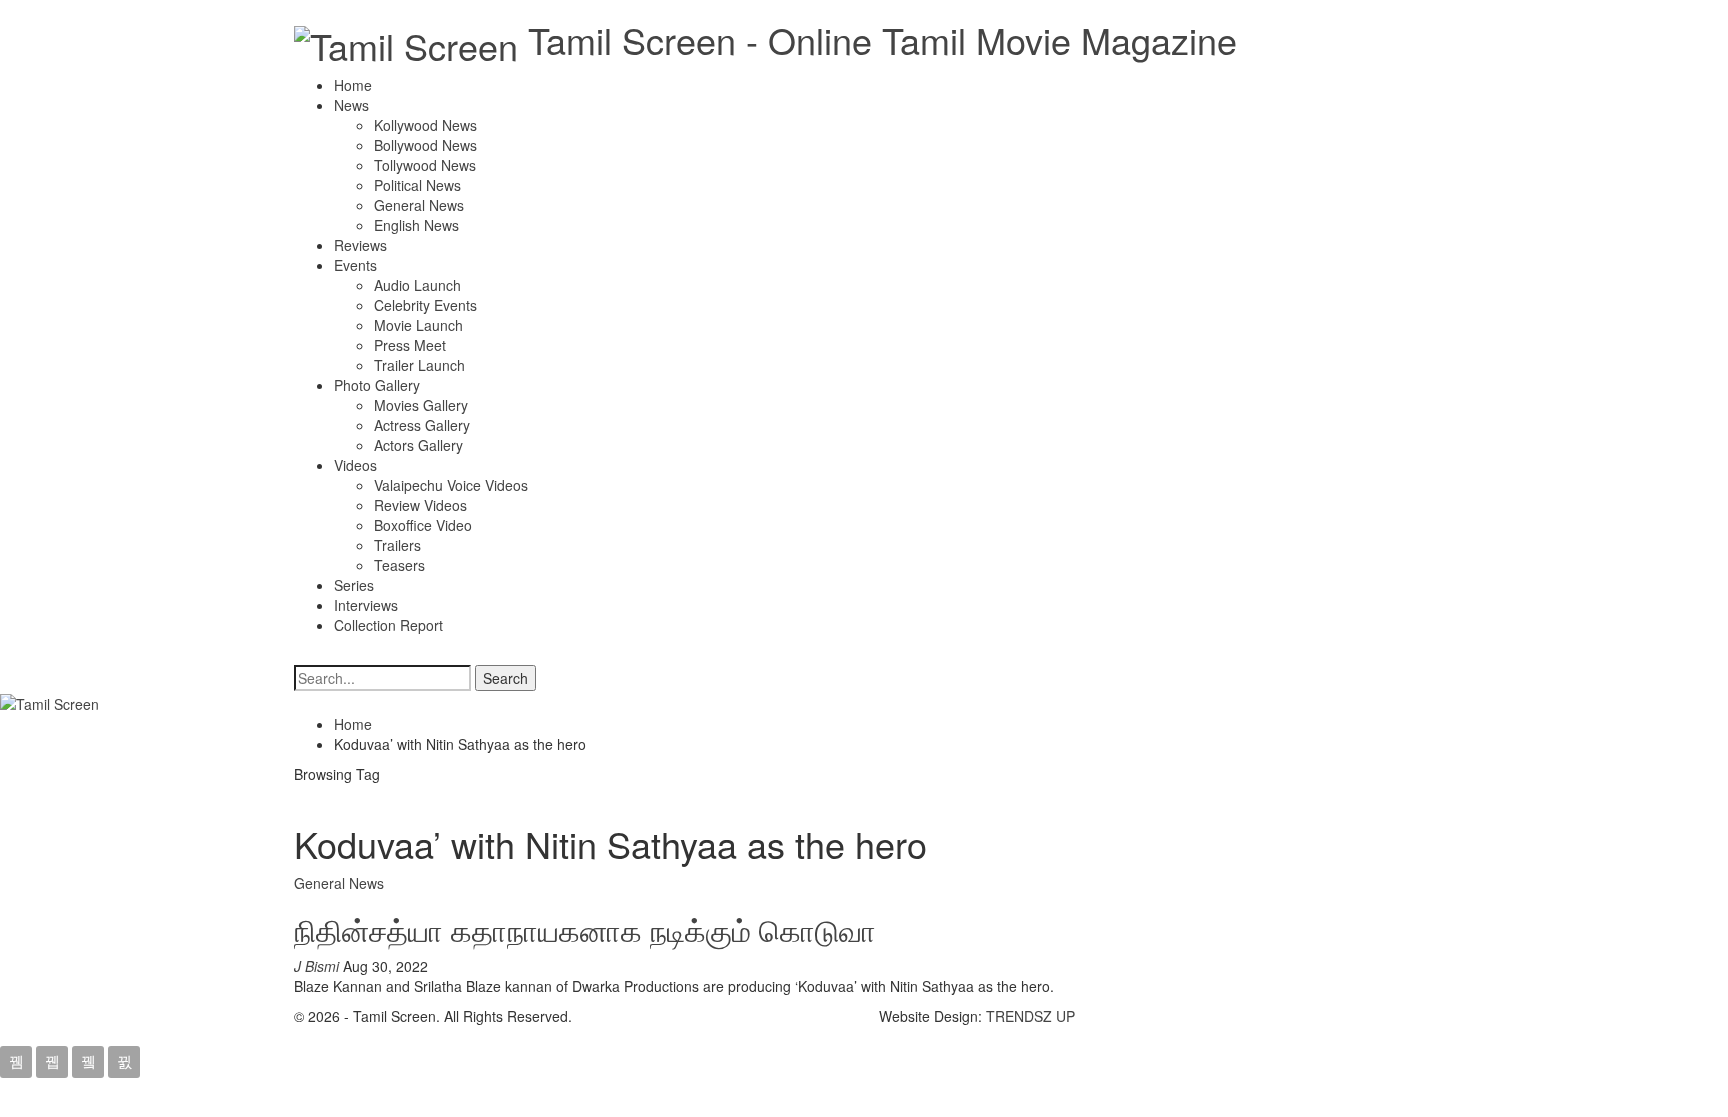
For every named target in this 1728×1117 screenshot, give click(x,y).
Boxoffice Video (423, 525)
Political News (417, 185)
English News (416, 225)
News (351, 105)
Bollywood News (425, 145)
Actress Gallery (422, 425)
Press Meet (410, 345)
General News (419, 205)
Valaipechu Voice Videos (451, 485)
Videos (355, 465)
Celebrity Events (425, 305)
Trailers (397, 545)
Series (354, 585)
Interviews (366, 605)
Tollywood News (425, 165)
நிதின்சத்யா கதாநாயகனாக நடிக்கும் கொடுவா (585, 929)
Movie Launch (418, 325)
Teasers (399, 565)
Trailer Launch (419, 365)
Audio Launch (417, 285)
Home (353, 85)
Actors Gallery (418, 445)
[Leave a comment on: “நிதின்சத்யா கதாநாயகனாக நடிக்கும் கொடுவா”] (437, 966)
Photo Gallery (377, 385)
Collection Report (388, 625)
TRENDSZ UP (1030, 1016)
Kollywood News (425, 125)
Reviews (360, 245)
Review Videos (420, 505)
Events (355, 265)
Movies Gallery (421, 405)
